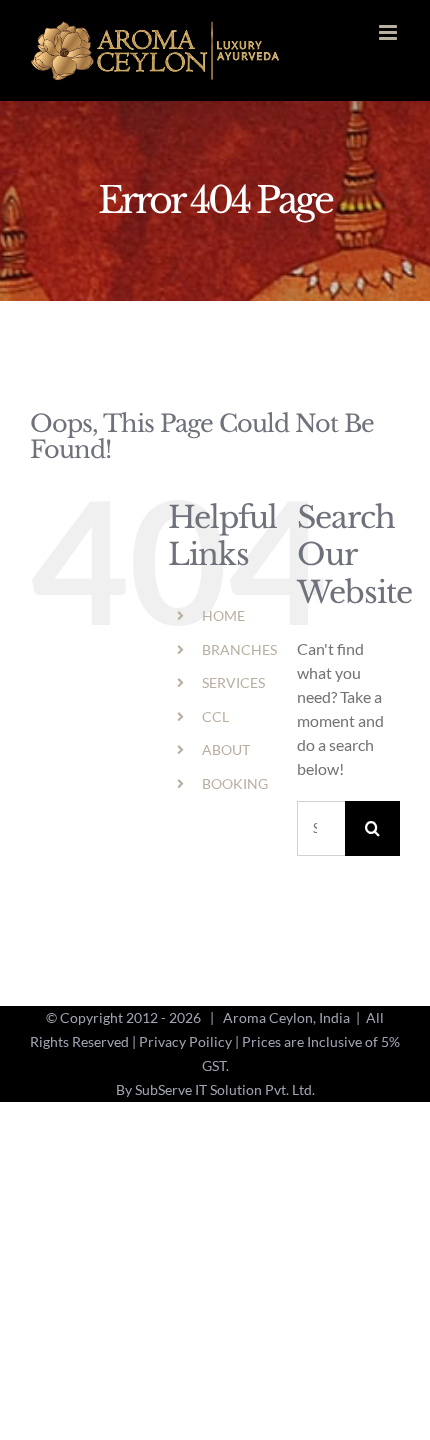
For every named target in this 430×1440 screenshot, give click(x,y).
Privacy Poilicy (185, 1041)
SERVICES (233, 682)
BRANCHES (239, 649)
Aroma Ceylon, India (286, 1017)
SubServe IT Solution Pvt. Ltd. (225, 1089)
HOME (223, 615)
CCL (215, 716)
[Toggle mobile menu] (389, 32)
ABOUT (226, 749)
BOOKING (235, 783)
